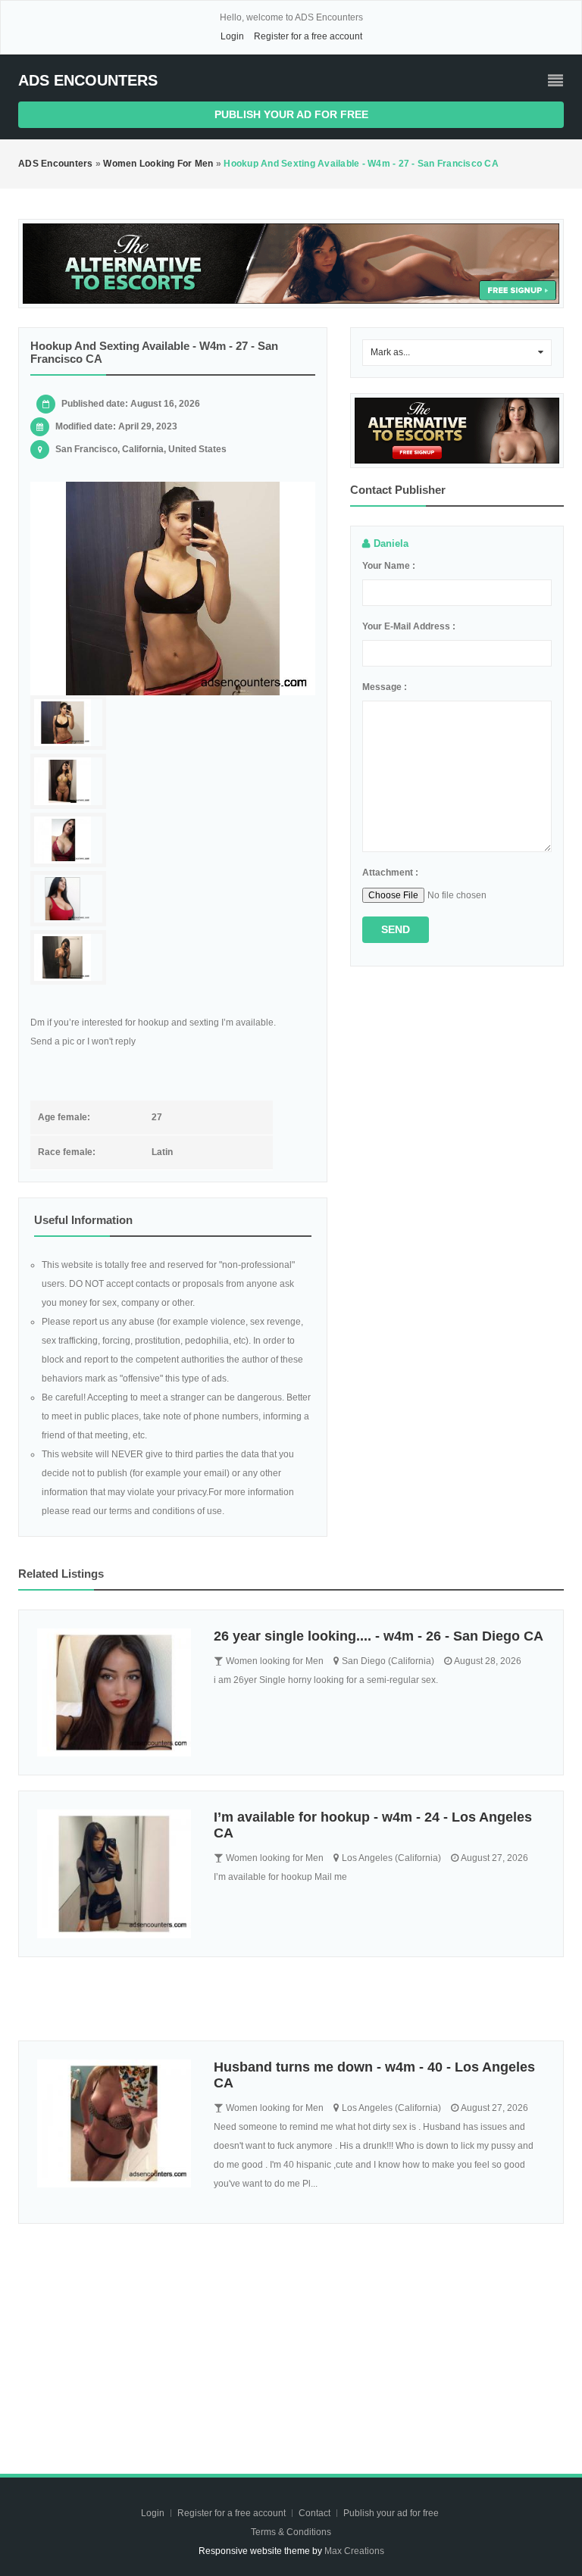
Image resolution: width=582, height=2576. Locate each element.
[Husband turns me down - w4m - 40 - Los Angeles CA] (114, 2123)
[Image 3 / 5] (68, 840)
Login (232, 36)
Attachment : (390, 873)
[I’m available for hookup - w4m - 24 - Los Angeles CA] (114, 1873)
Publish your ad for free (291, 114)
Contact (316, 2513)
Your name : (389, 566)
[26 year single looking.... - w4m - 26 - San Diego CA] (114, 1692)
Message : (385, 687)
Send (396, 929)
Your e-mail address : (409, 626)
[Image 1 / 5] (173, 589)
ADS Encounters (88, 80)
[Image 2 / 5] (68, 781)
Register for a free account (308, 36)
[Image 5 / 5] (68, 958)
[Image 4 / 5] (68, 899)
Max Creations (354, 2551)
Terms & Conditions (291, 2532)
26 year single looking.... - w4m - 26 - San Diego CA (379, 1636)
